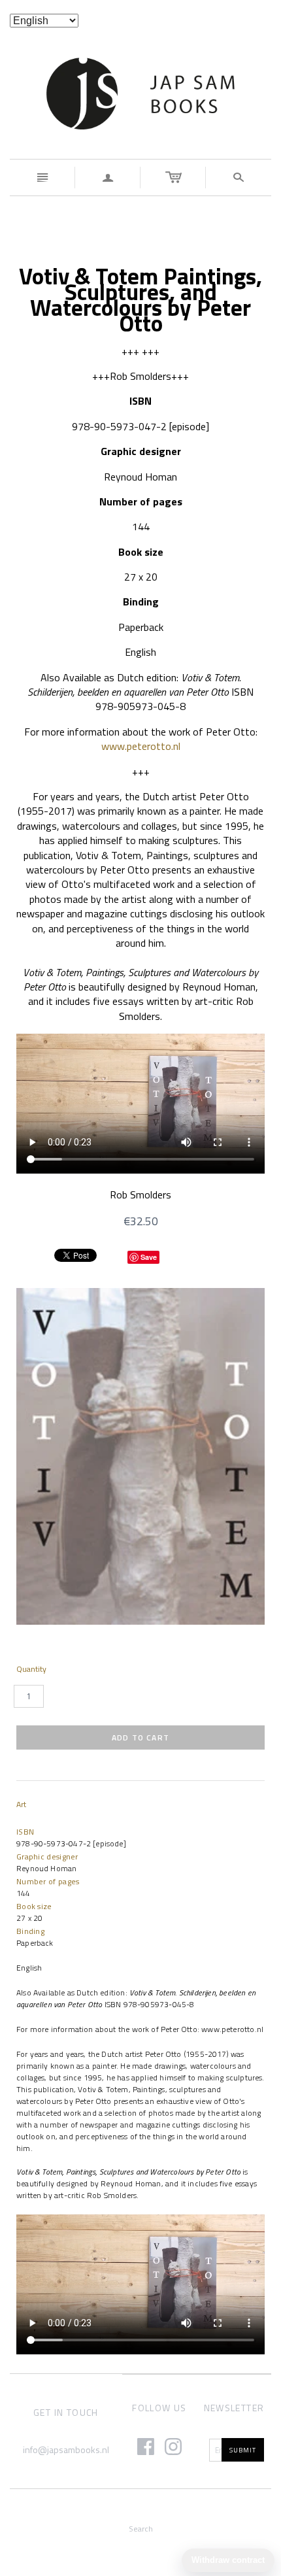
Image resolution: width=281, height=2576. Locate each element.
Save (149, 1257)
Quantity (31, 1669)
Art (21, 1804)
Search (141, 2529)
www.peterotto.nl (141, 746)
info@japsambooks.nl (66, 2449)
